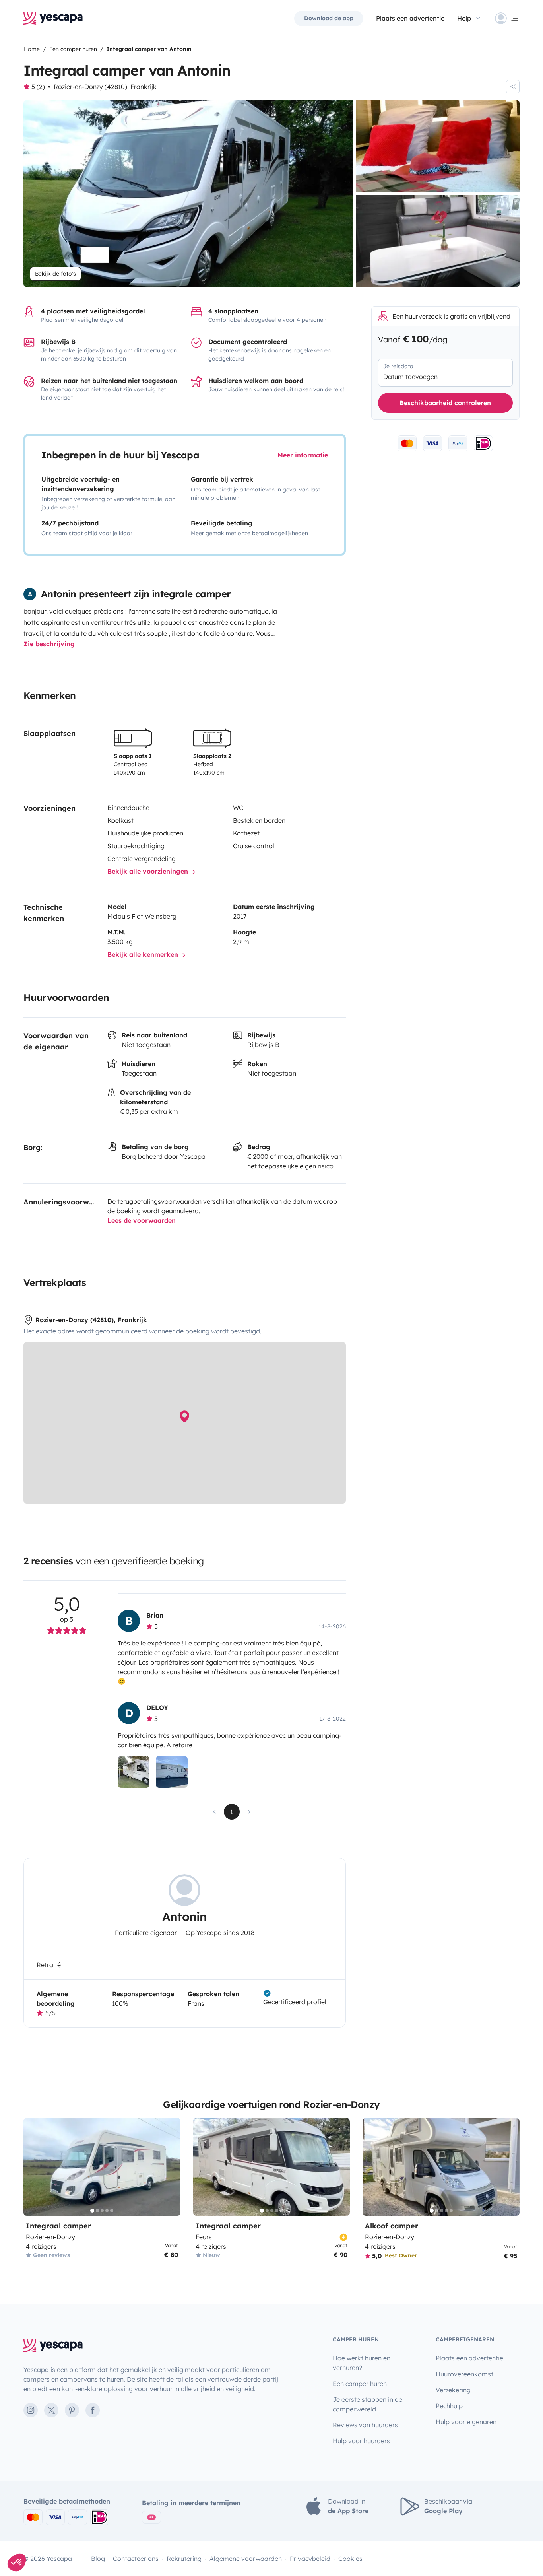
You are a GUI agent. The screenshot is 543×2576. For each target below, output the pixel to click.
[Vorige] (33, 2167)
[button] (17, 2562)
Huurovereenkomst (464, 2374)
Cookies (350, 2559)
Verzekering (453, 2390)
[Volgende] (171, 2167)
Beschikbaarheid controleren (445, 403)
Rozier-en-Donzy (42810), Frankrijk (105, 87)
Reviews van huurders (365, 2425)
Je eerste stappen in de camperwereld (367, 2404)
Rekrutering (184, 2559)
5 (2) (38, 87)
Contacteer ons (136, 2559)
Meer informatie (303, 455)
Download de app (329, 18)
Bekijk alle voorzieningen (149, 871)
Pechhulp (449, 2406)
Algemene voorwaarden (246, 2559)
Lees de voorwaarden (142, 1220)
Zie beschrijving (49, 644)
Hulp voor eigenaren (466, 2422)
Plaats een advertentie (469, 2358)
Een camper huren (360, 2384)
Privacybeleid (310, 2559)
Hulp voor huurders (361, 2441)
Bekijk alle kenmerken (144, 954)
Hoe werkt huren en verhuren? (362, 2363)
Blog (98, 2559)
